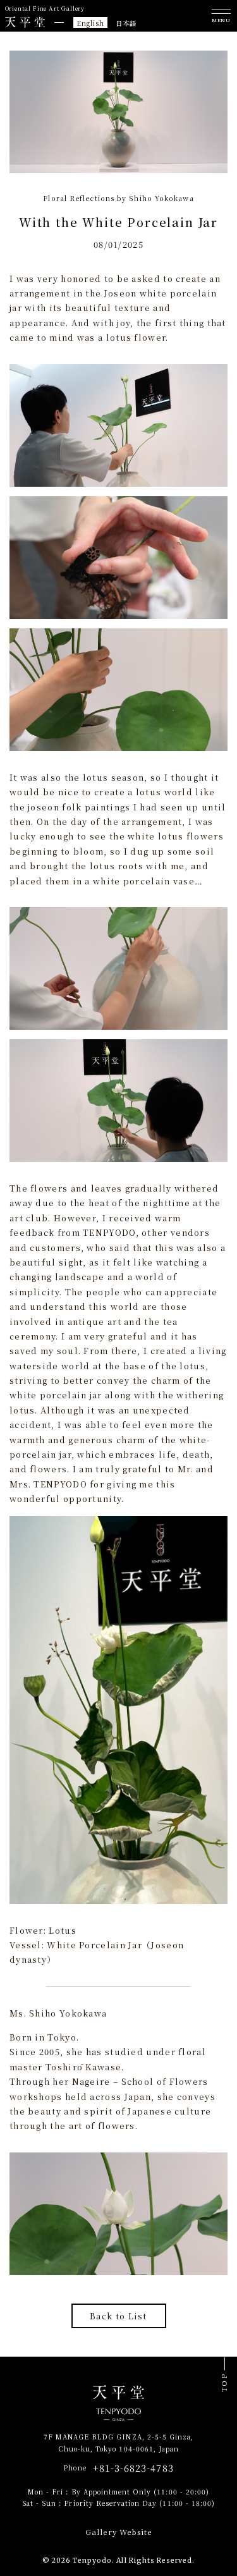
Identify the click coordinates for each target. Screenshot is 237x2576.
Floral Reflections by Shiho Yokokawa (118, 198)
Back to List (118, 2316)
